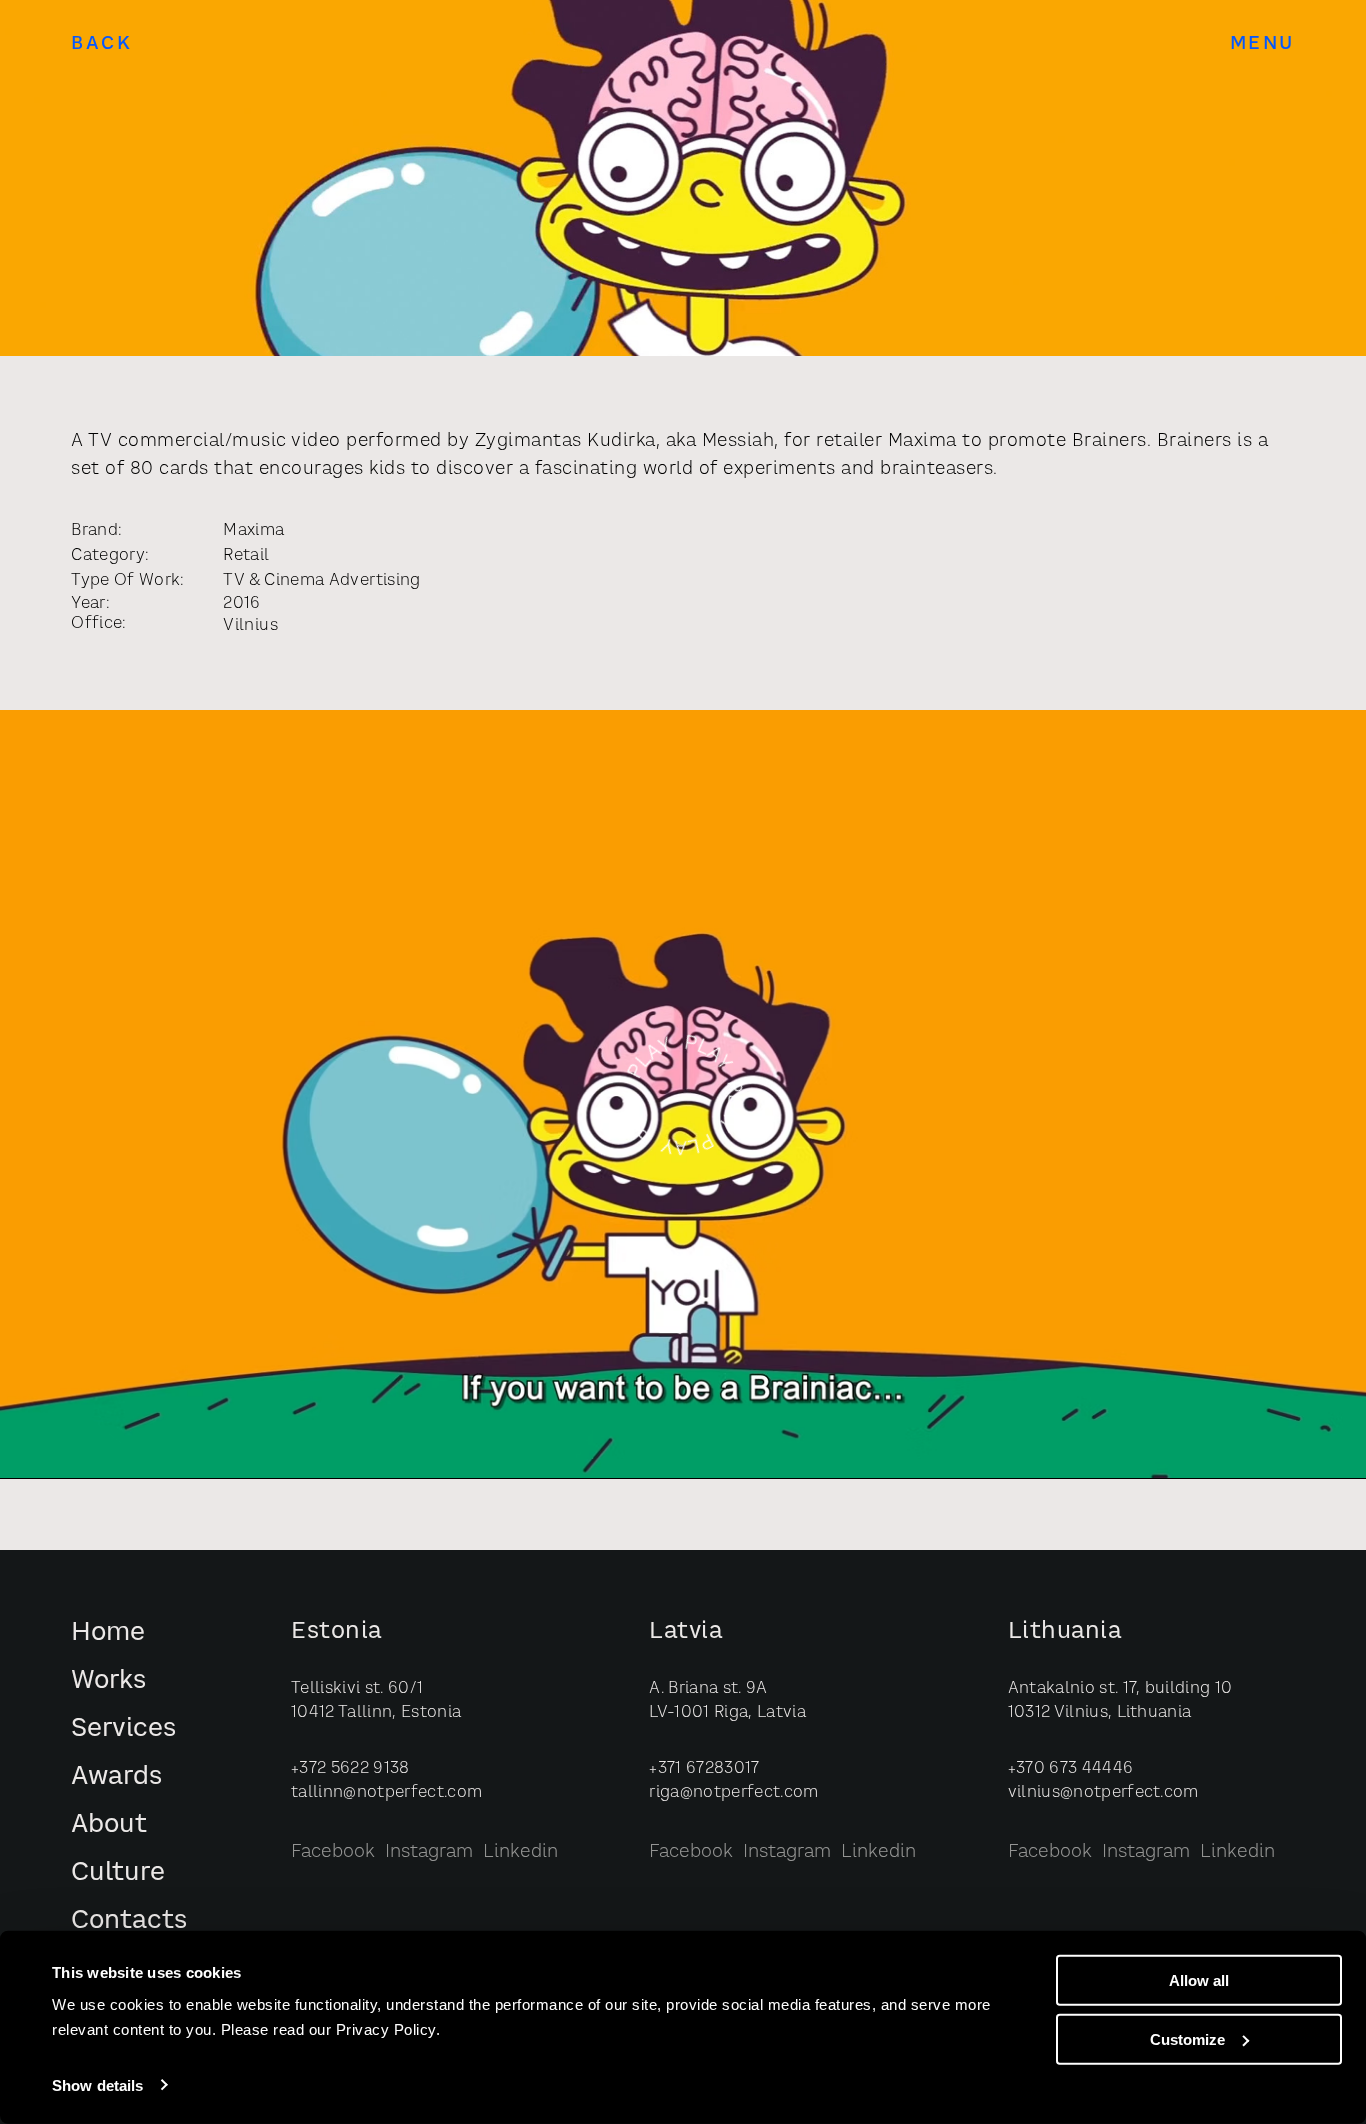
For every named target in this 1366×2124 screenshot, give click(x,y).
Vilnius (250, 626)
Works (108, 1681)
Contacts (129, 1921)
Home (108, 1633)
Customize (1187, 2039)
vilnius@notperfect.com (1103, 1793)
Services (123, 1729)
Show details (97, 2085)
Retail (246, 556)
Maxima (253, 531)
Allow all (1199, 1980)
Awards (116, 1777)
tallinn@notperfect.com (386, 1793)
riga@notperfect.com (733, 1793)
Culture (118, 1873)
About (109, 1825)
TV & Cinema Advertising (321, 581)
